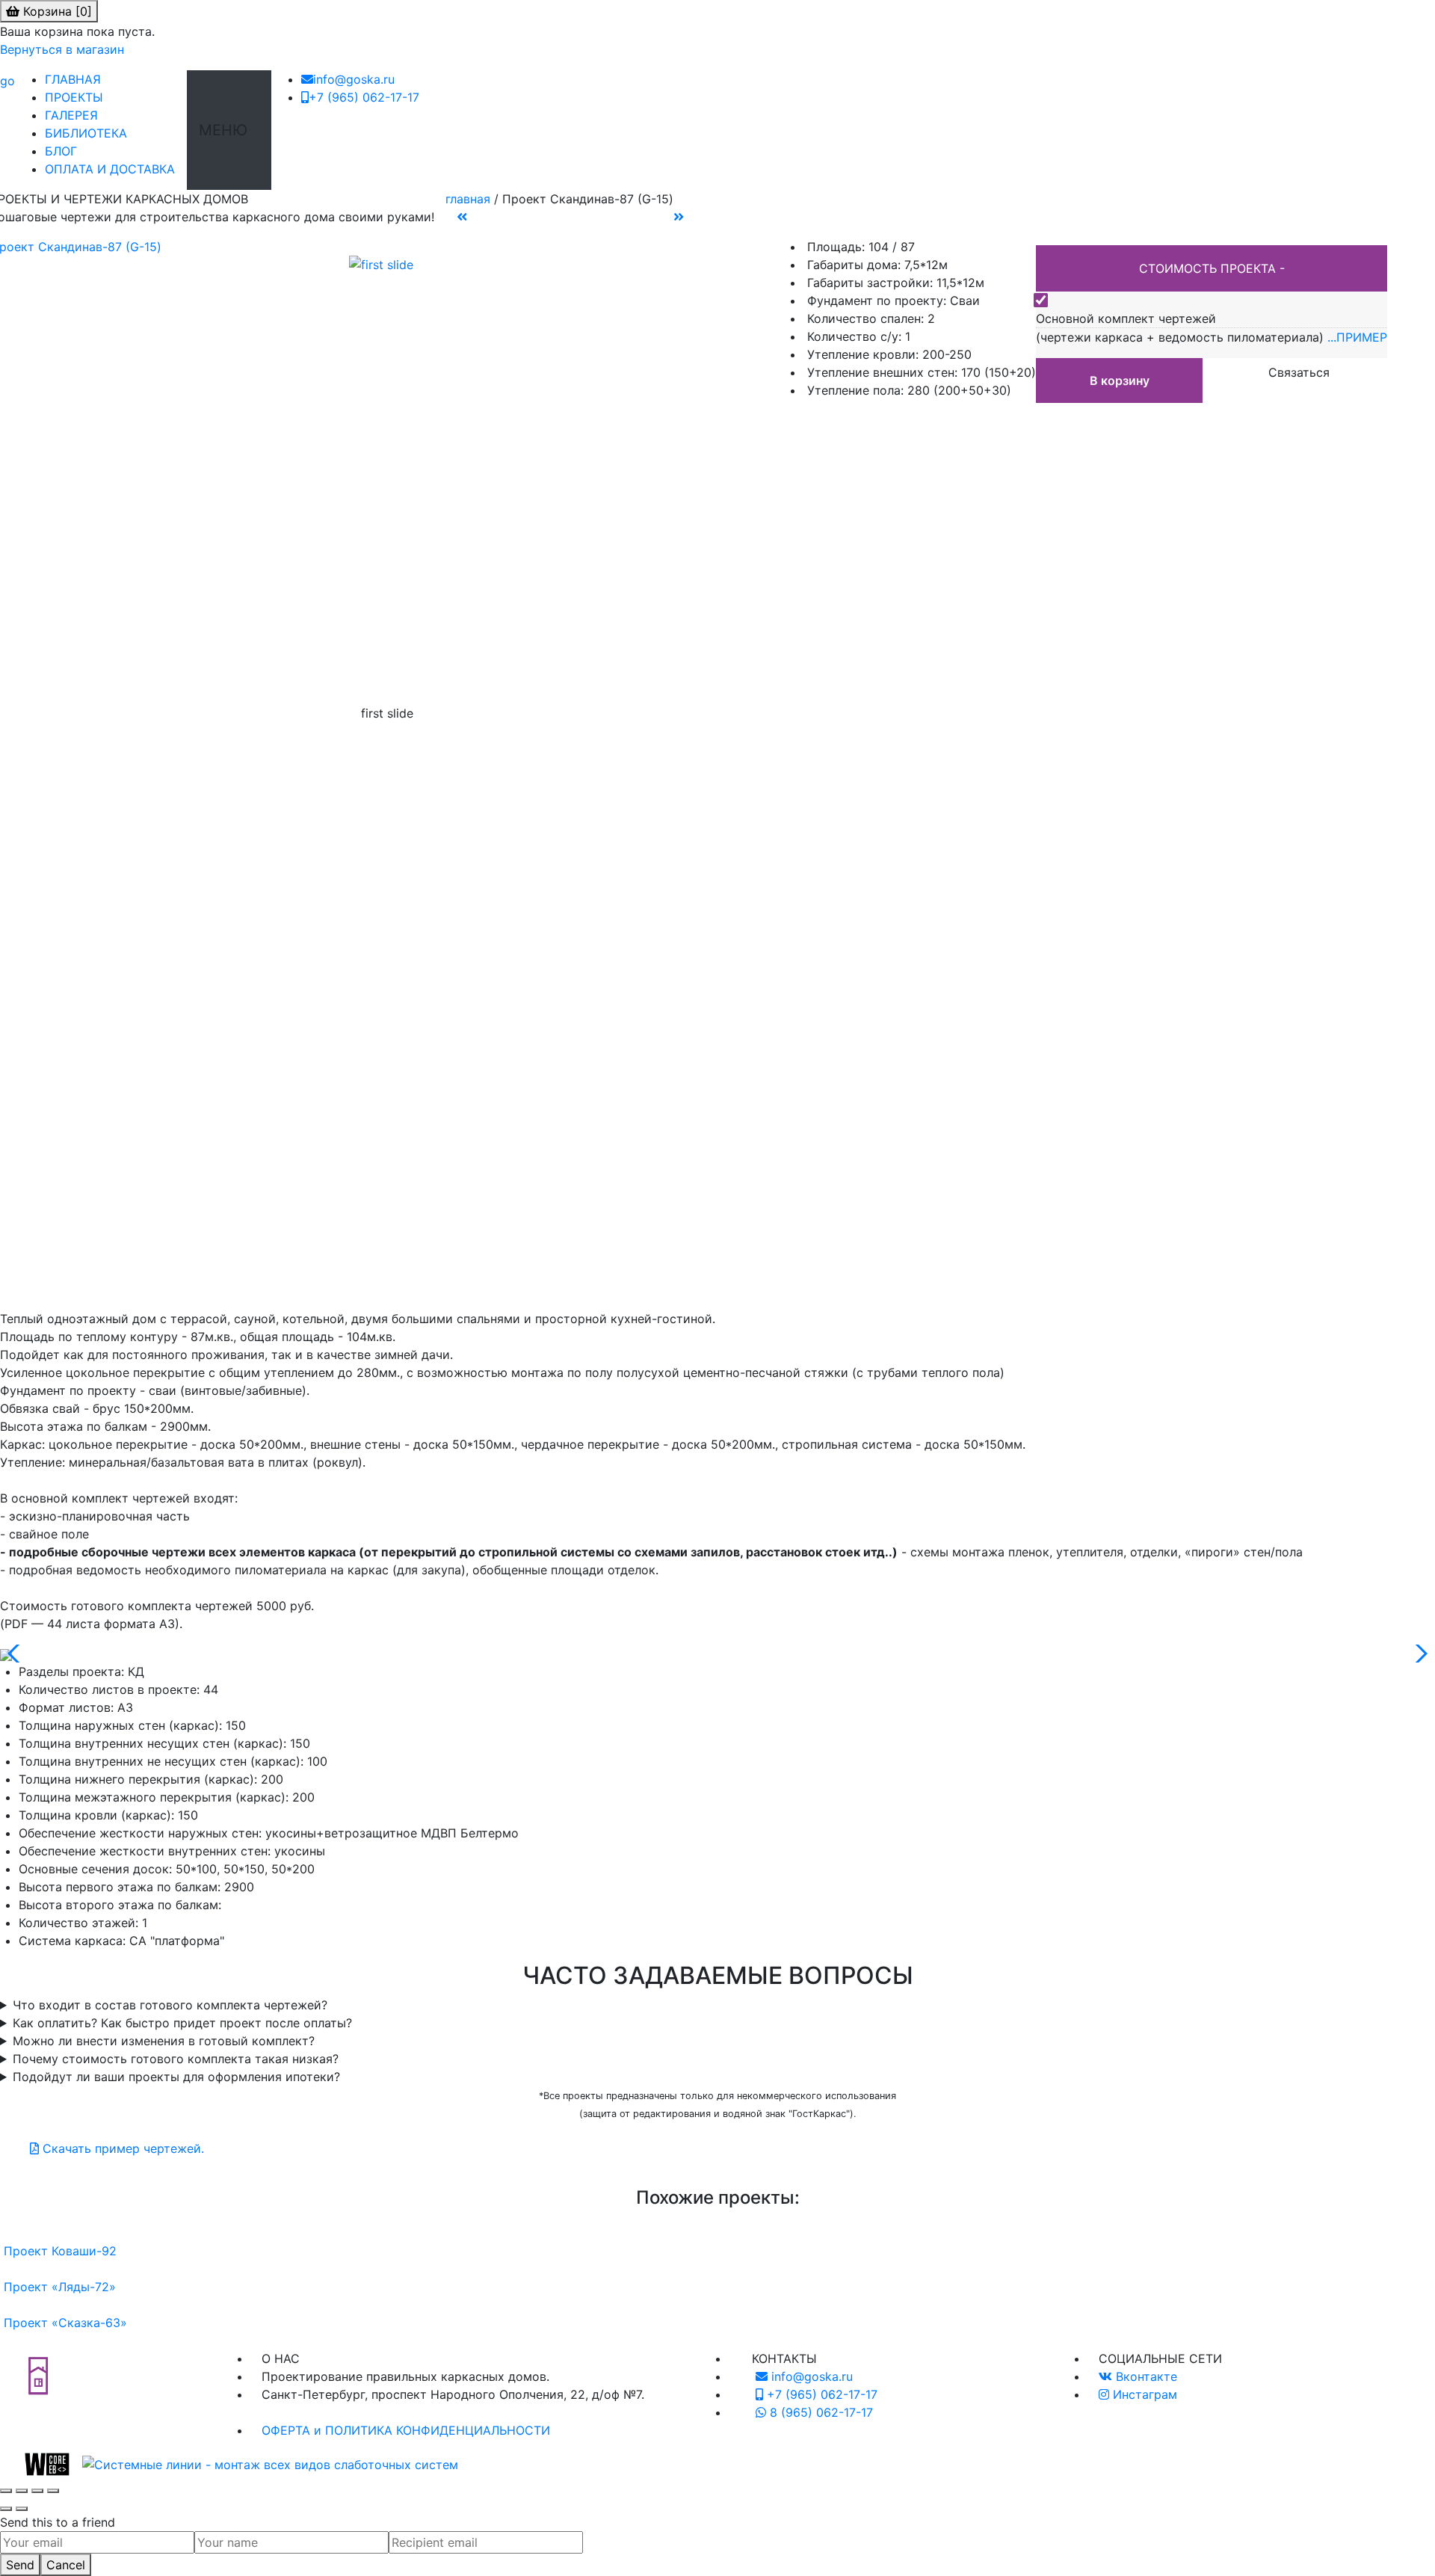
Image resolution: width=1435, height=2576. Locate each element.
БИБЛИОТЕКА (92, 133)
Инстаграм (1143, 2394)
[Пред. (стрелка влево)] (6, 2509)
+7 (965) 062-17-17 (364, 97)
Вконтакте (1145, 2376)
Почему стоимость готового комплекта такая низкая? (176, 2059)
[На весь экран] (22, 2491)
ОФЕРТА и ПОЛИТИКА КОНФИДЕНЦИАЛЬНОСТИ (406, 2430)
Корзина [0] (56, 11)
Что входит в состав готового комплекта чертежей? (170, 2005)
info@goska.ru (354, 79)
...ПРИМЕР (1357, 337)
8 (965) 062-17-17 (820, 2412)
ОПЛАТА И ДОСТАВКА (116, 169)
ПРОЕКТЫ (80, 97)
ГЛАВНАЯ (79, 79)
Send (20, 2565)
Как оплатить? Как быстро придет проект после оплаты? (182, 2023)
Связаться (1299, 372)
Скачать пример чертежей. (121, 2148)
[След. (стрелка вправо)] (22, 2509)
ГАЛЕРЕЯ (77, 115)
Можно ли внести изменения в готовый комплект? (164, 2041)
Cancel (66, 2565)
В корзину (1120, 380)
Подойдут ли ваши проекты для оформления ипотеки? (176, 2077)
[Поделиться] (37, 2491)
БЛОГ (67, 151)
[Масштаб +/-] (6, 2491)
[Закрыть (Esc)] (53, 2491)
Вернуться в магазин (62, 49)
